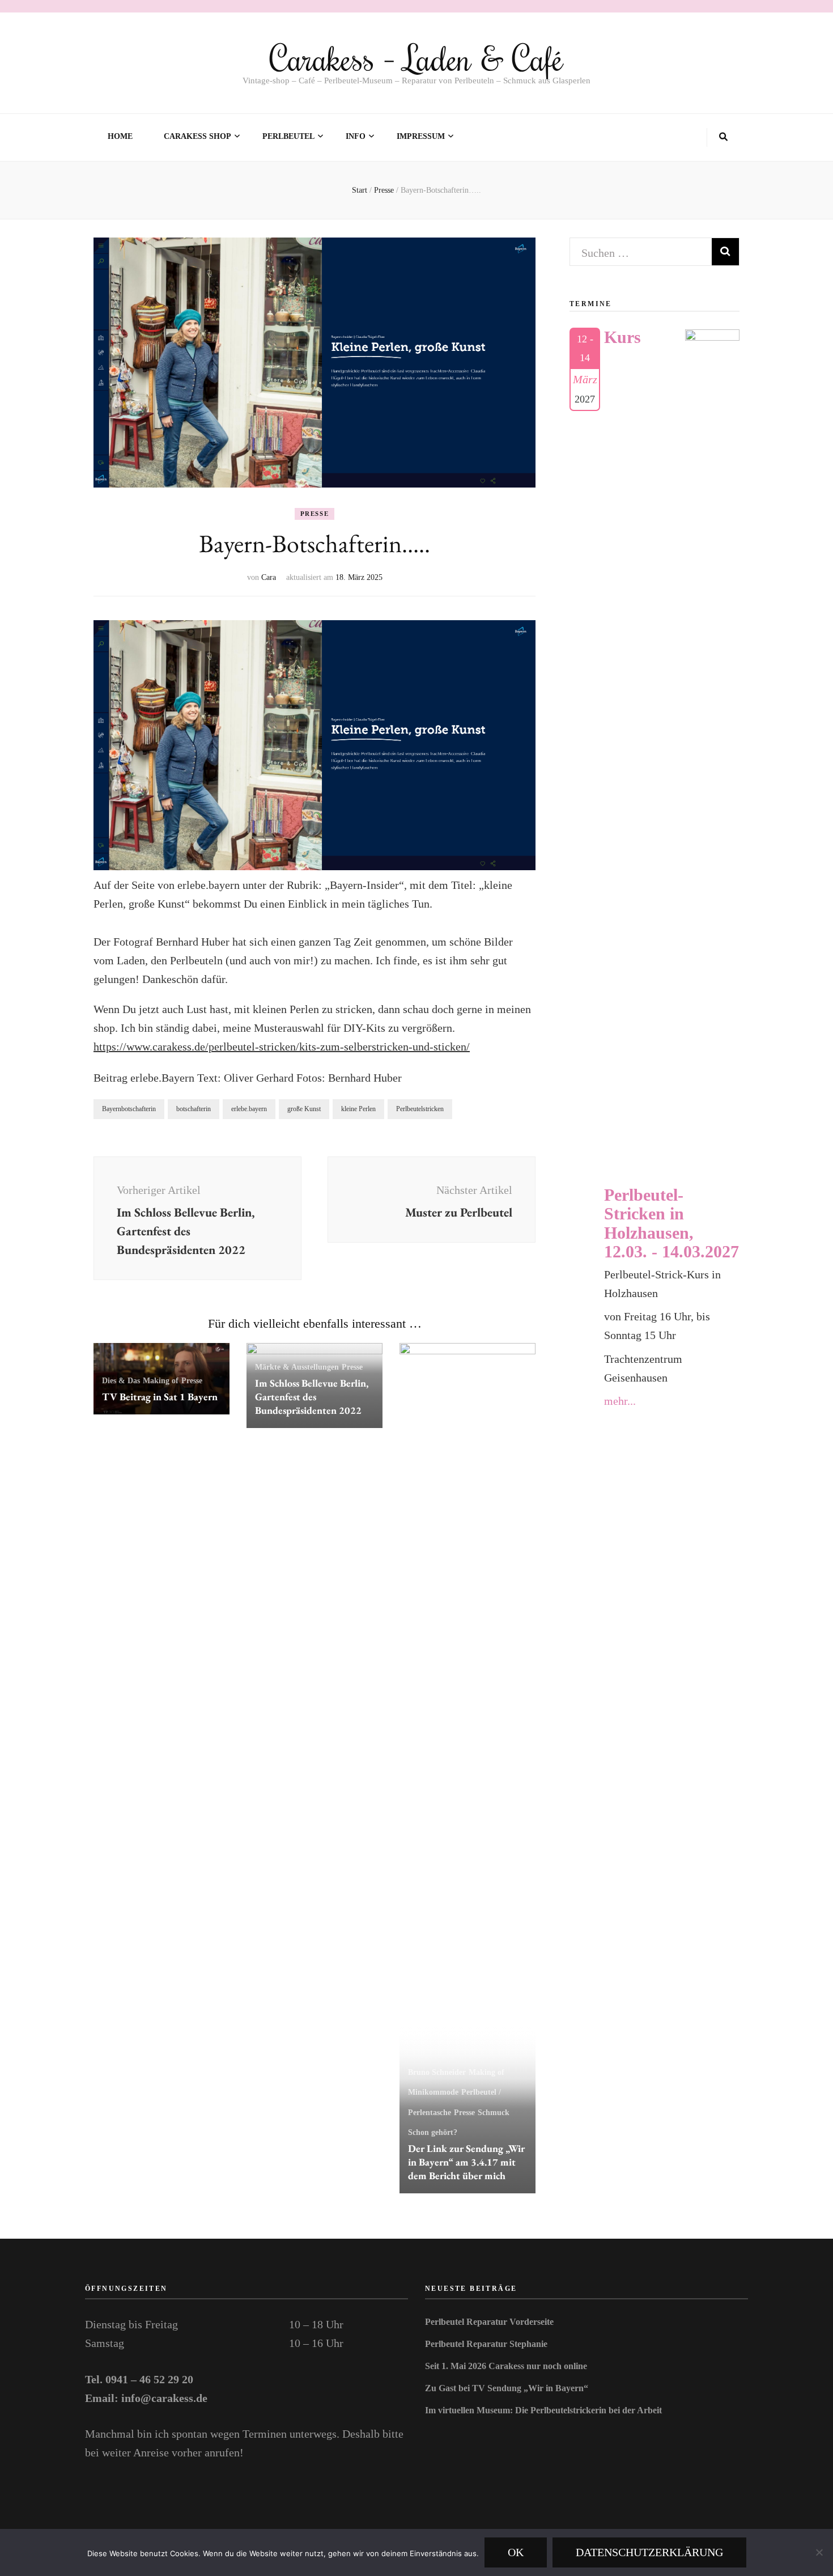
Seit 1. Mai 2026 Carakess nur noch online (506, 2366)
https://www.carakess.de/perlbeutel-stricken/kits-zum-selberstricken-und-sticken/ (282, 1046)
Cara (269, 577)
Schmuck (494, 2113)
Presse (315, 514)
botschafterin (194, 1109)
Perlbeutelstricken (420, 1109)
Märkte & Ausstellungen (297, 1367)
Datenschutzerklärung (649, 2552)
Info (356, 136)
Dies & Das (121, 1381)
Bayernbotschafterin (129, 1109)
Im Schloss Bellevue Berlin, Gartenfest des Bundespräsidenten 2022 (312, 1397)
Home (120, 136)
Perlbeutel (288, 136)
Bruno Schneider (437, 2072)
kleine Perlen (358, 1109)
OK (516, 2552)
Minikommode (433, 2092)
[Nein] (819, 2552)
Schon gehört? (433, 2132)
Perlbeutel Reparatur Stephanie (486, 2344)
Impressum (421, 136)
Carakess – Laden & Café (416, 58)
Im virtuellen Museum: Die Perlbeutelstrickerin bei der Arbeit (543, 2410)
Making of (161, 1381)
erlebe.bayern (249, 1109)
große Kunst (304, 1109)
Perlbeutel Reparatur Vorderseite (489, 2322)
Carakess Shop (197, 136)
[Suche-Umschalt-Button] (723, 137)
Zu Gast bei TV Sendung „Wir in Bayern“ (507, 2388)
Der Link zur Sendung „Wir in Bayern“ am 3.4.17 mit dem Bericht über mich (466, 2162)
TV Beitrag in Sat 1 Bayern (160, 1397)
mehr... (620, 1401)
